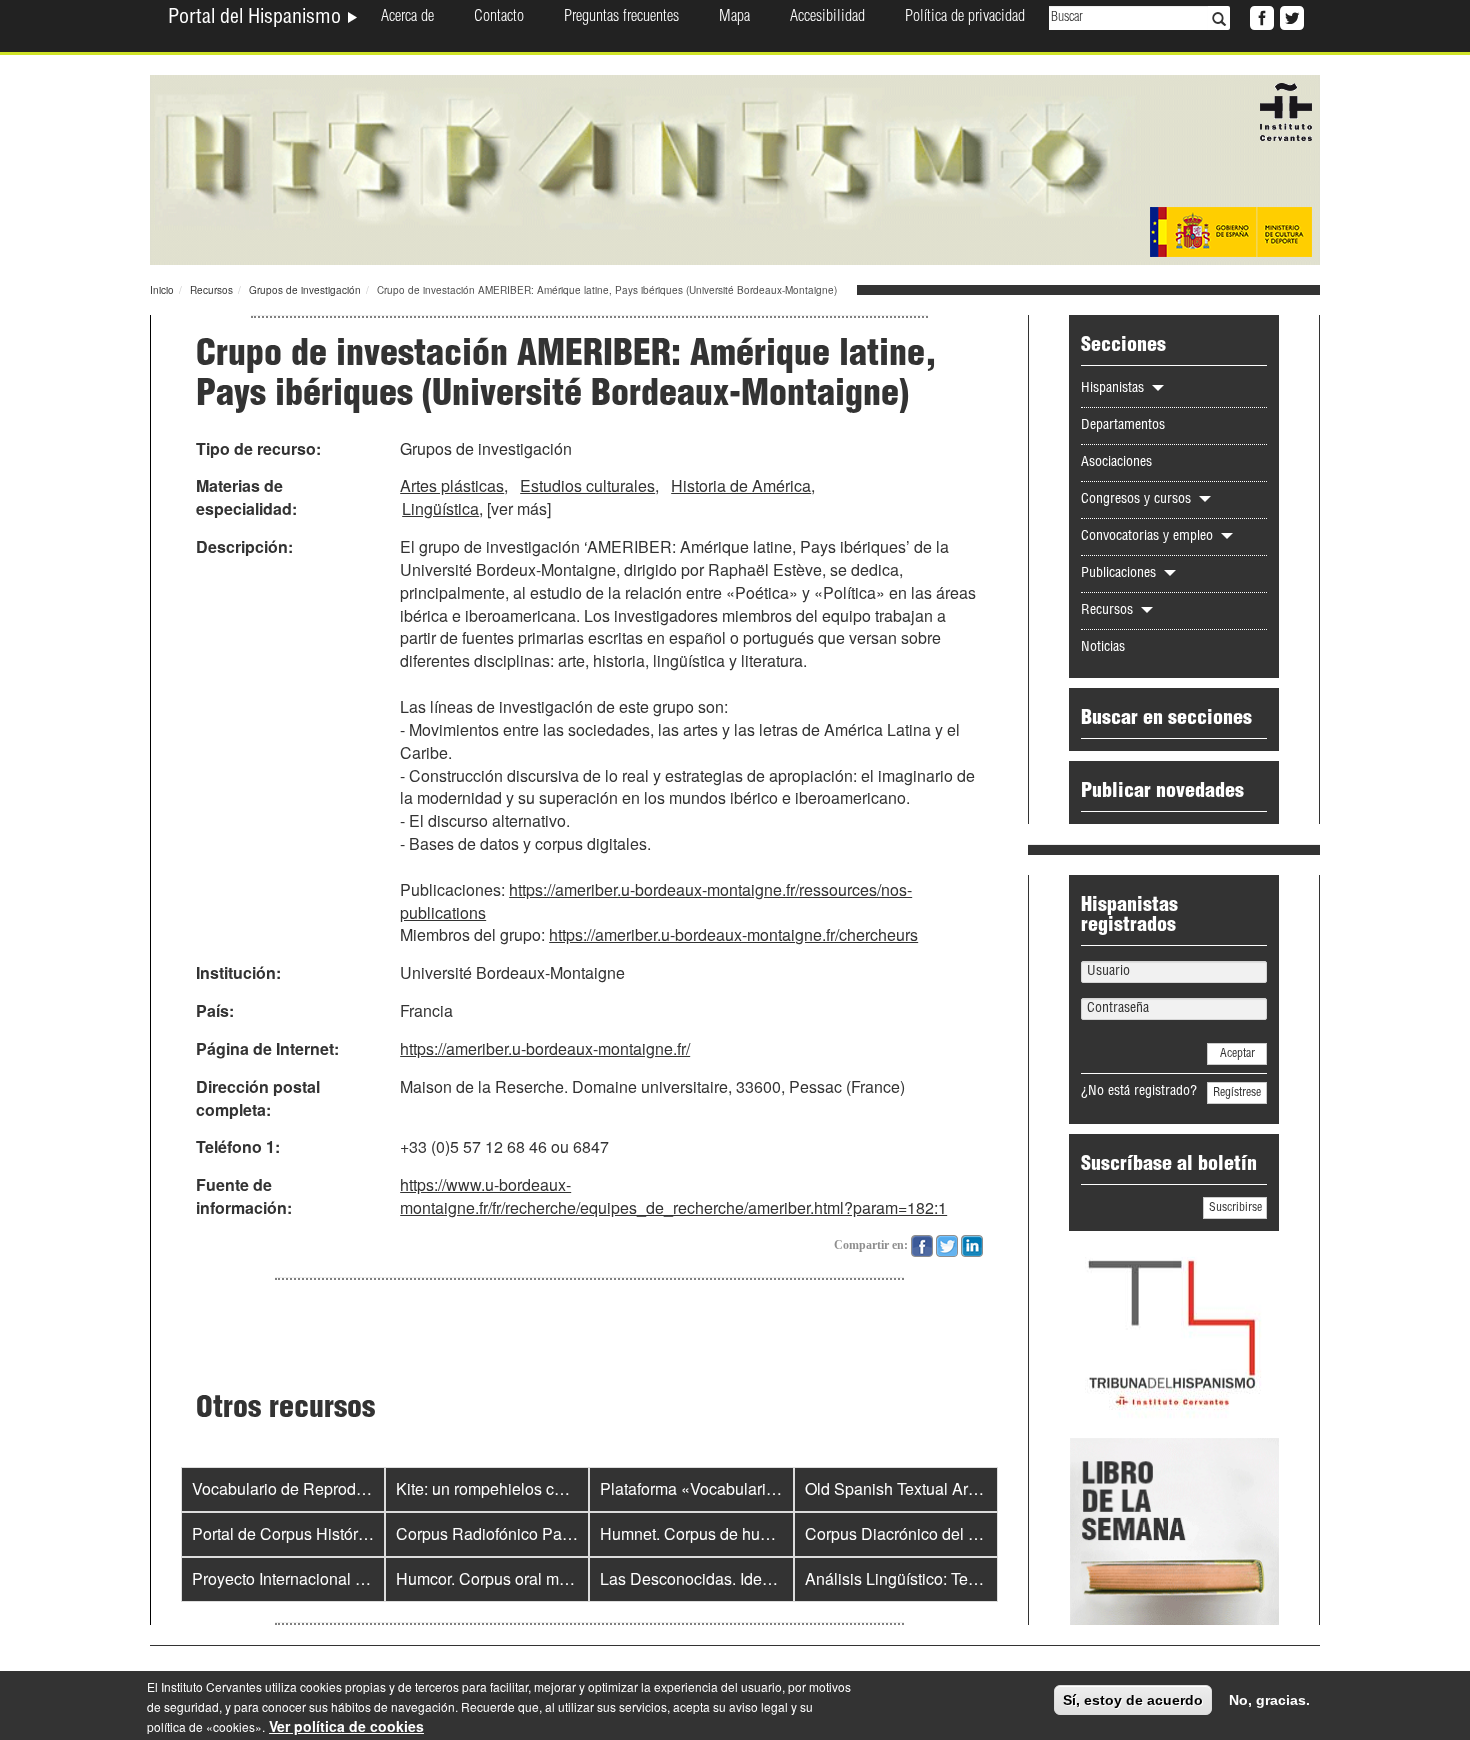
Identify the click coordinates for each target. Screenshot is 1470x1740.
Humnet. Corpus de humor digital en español (758, 1533)
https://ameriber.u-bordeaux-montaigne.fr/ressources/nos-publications (656, 901)
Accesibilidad (827, 18)
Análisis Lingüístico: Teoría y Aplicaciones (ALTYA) (985, 1578)
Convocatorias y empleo (1149, 537)
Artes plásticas (452, 485)
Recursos (211, 290)
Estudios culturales (587, 485)
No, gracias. (1269, 1700)
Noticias (1103, 648)
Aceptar (1237, 1054)
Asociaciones (1116, 463)
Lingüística (440, 508)
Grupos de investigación (305, 290)
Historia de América (741, 485)
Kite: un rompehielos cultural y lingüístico (541, 1488)
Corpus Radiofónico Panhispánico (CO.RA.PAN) (569, 1533)
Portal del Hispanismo (257, 19)
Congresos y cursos (1138, 500)
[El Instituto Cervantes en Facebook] (1260, 16)
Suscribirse (1235, 1208)
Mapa (734, 18)
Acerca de (407, 18)
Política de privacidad (965, 18)
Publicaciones (1120, 574)
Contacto (499, 18)
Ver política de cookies (346, 1726)
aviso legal (758, 1706)
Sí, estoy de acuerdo (1133, 1700)
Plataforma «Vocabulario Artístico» (722, 1488)
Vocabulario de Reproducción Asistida (328, 1488)
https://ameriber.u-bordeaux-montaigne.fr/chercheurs (733, 934)
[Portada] (735, 168)
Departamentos (1123, 426)
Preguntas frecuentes (621, 18)
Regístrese (1237, 1093)
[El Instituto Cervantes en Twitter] (1290, 16)
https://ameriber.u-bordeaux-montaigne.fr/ (545, 1048)
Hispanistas (1114, 389)
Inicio (162, 290)
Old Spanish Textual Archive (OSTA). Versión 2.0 (977, 1488)
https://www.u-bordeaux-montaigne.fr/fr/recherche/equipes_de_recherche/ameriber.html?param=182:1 (673, 1196)
